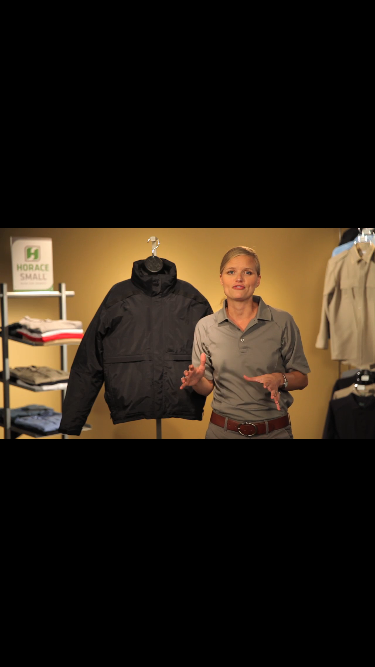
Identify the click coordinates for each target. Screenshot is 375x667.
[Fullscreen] (355, 650)
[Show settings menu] (315, 650)
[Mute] (275, 650)
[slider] (167, 650)
